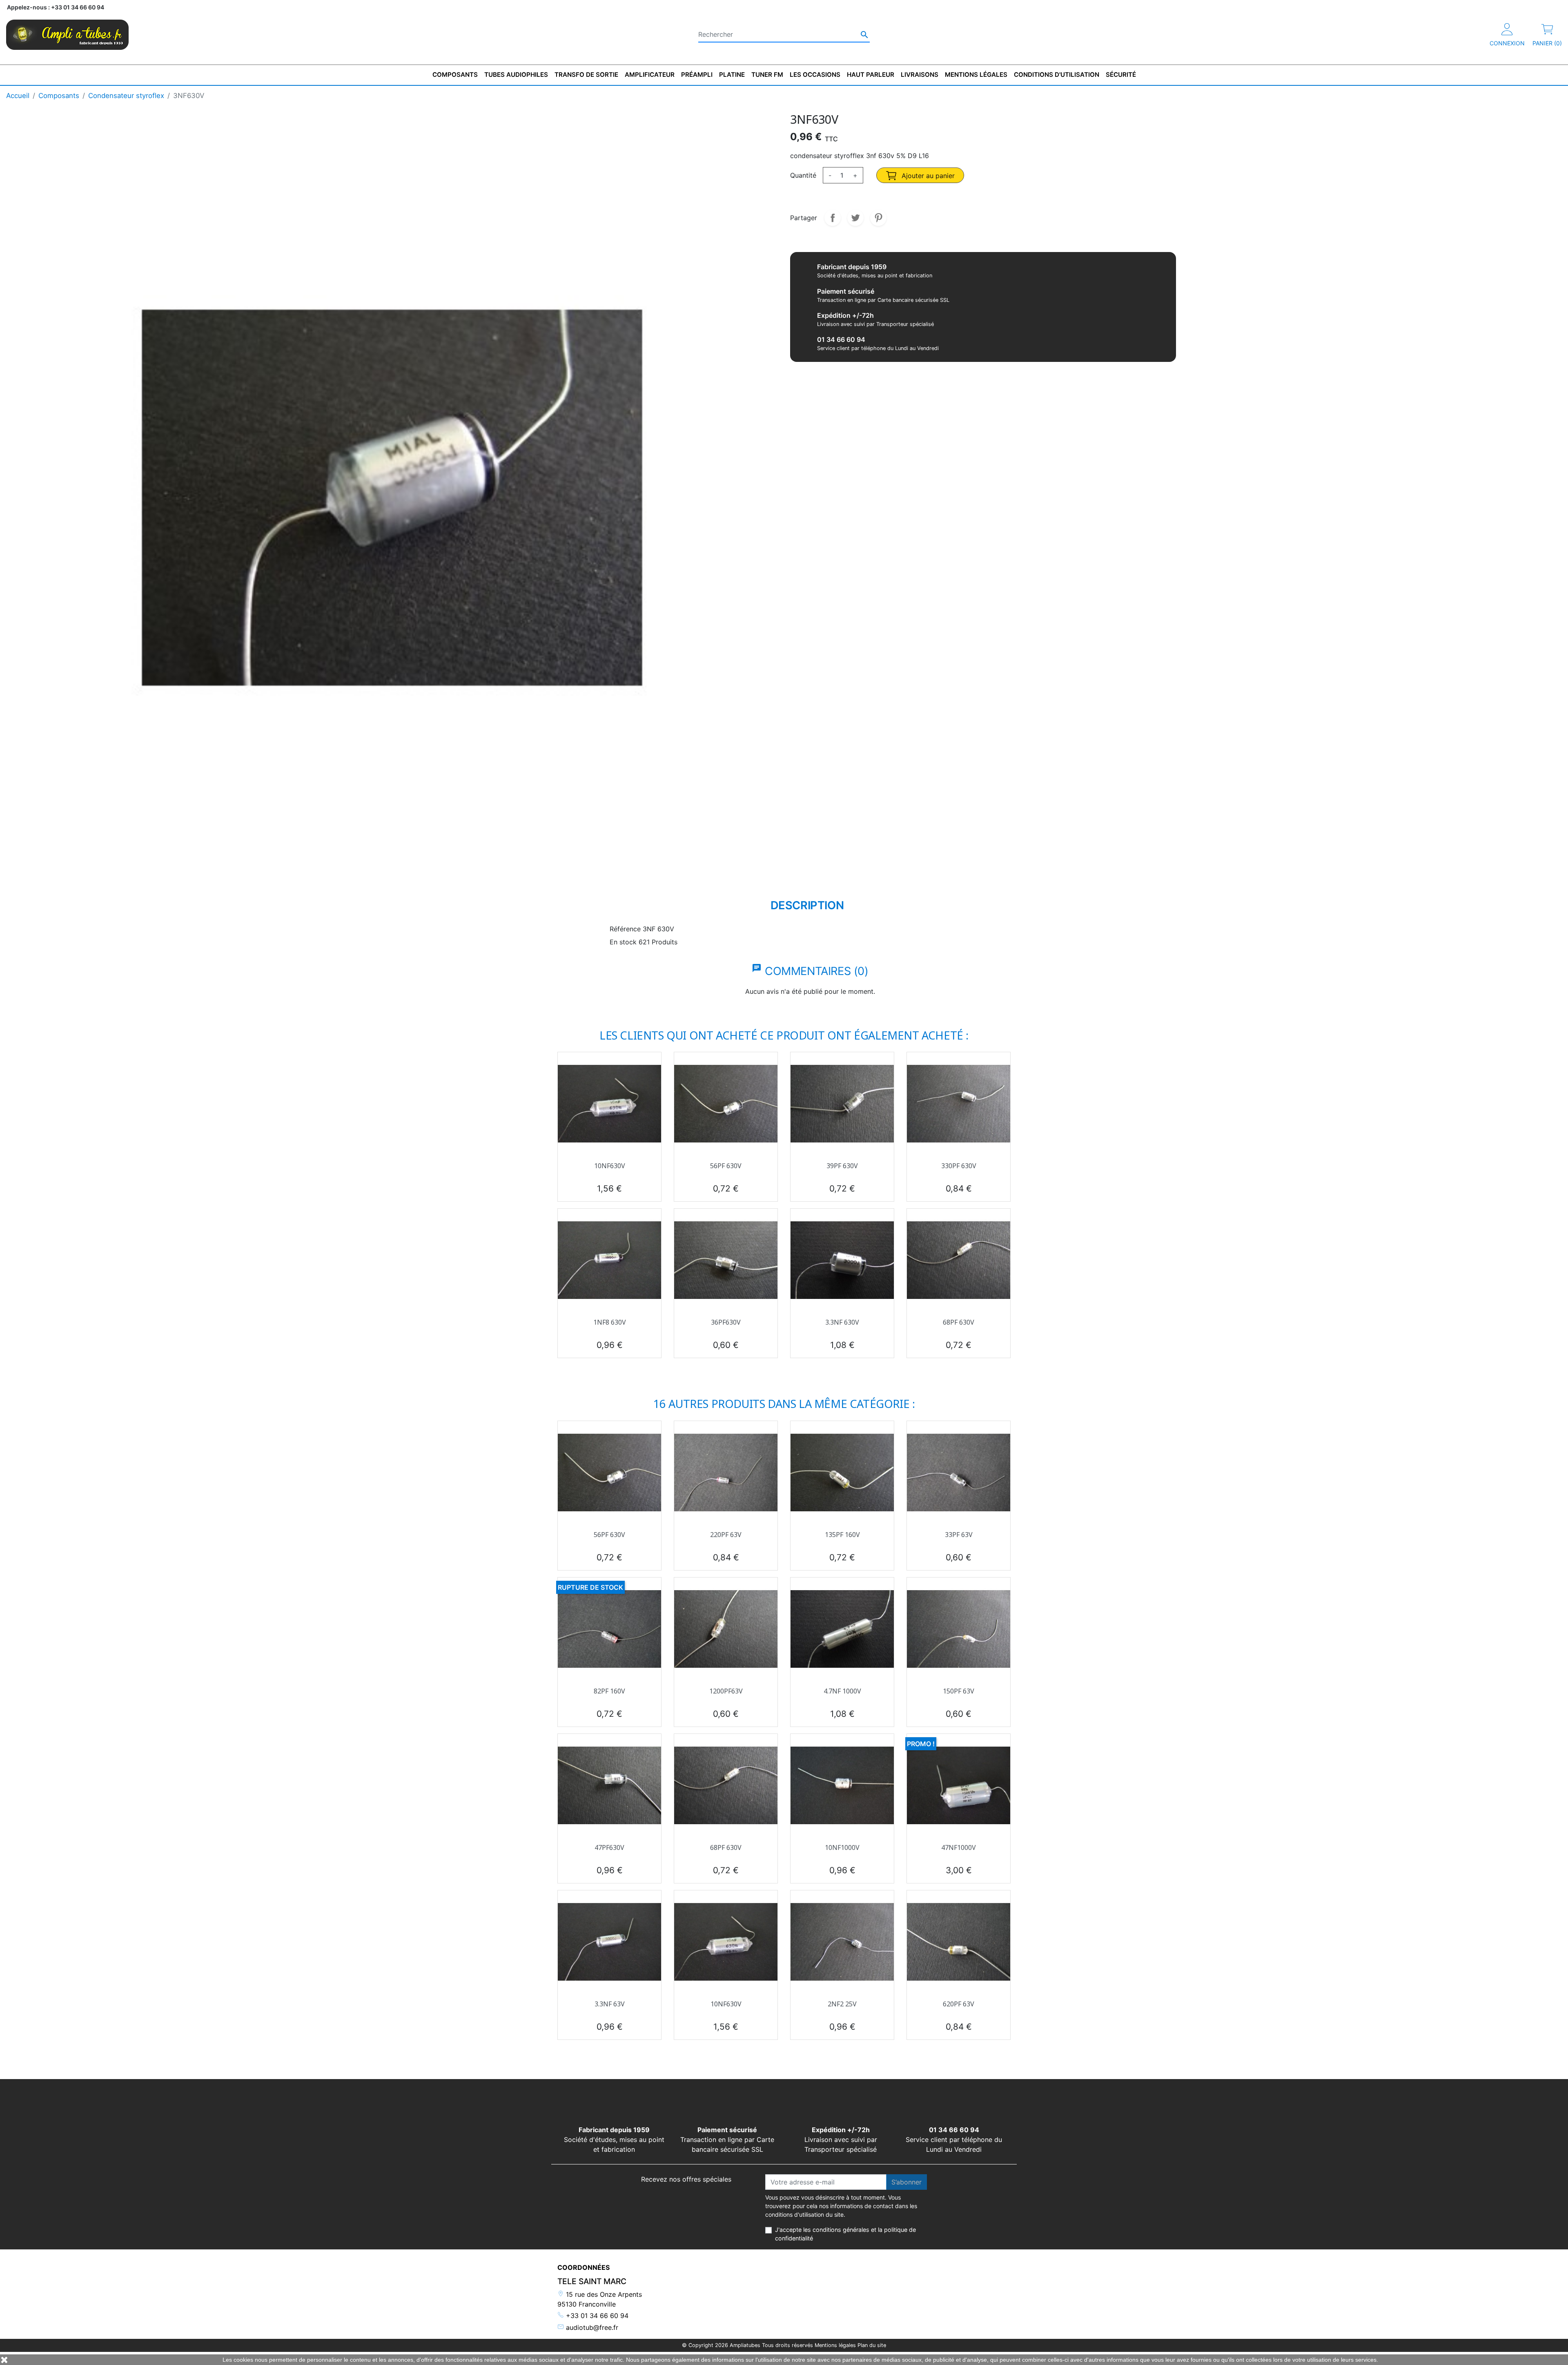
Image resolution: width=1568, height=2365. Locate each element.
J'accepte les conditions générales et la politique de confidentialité (845, 2234)
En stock (623, 942)
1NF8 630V (610, 1322)
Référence (625, 929)
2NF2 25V (842, 2004)
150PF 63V (959, 1691)
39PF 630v (842, 1166)
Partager (833, 218)
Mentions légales (835, 2345)
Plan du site (872, 2345)
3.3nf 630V (842, 1322)
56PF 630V (726, 1166)
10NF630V (610, 1166)
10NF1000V (842, 1847)
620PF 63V (959, 2004)
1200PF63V (726, 1691)
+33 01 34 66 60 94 (596, 2316)
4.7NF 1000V (842, 1691)
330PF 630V (959, 1166)
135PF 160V (842, 1535)
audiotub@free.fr (591, 2327)
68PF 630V (959, 1322)
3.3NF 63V (610, 2004)
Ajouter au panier (927, 176)
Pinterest (878, 218)
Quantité (803, 175)
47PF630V (609, 1847)
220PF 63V (726, 1535)
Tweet (855, 218)
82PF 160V (609, 1691)
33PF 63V (959, 1535)
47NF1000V (959, 1847)
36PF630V (726, 1322)
